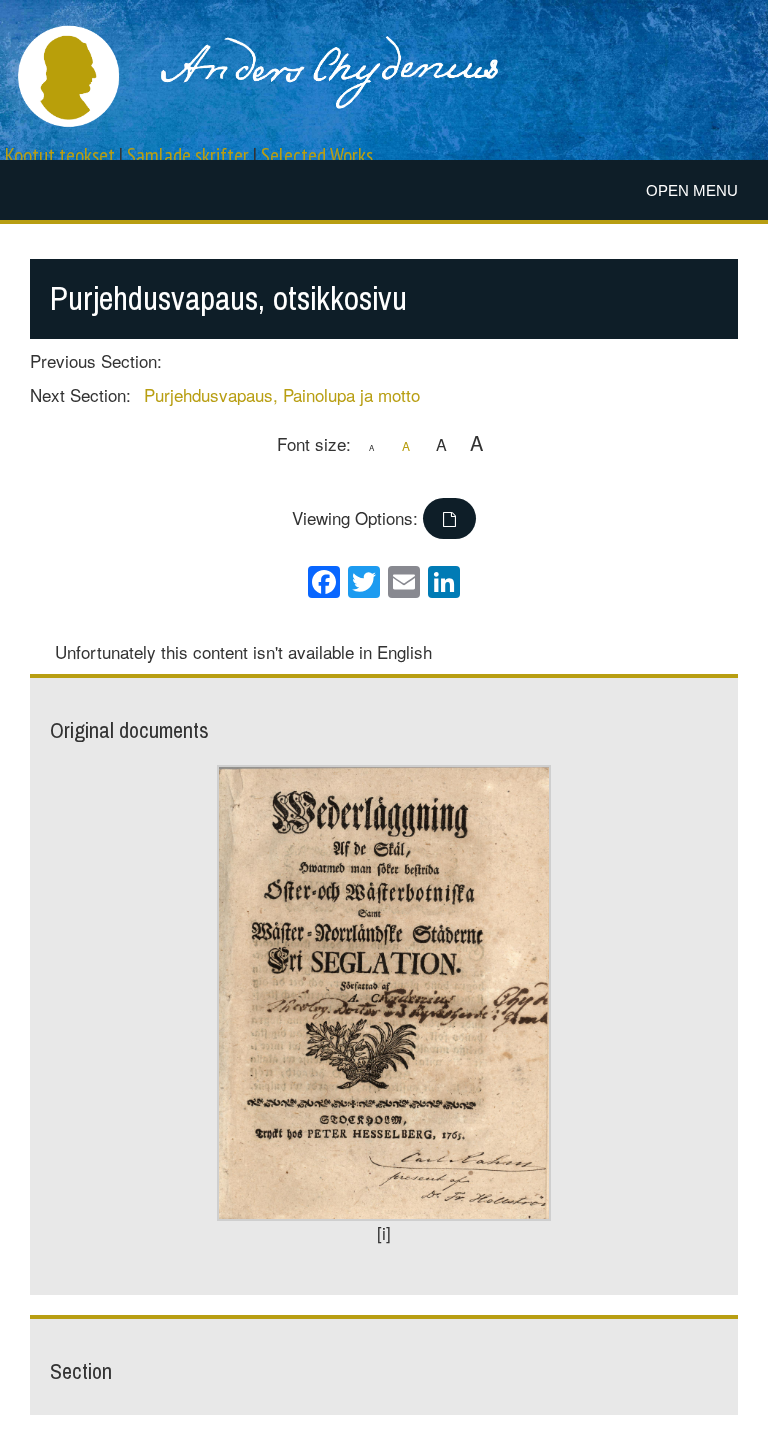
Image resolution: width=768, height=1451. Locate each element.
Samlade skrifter (188, 155)
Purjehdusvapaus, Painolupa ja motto (282, 394)
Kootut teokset (60, 155)
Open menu (692, 190)
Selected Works (317, 155)
